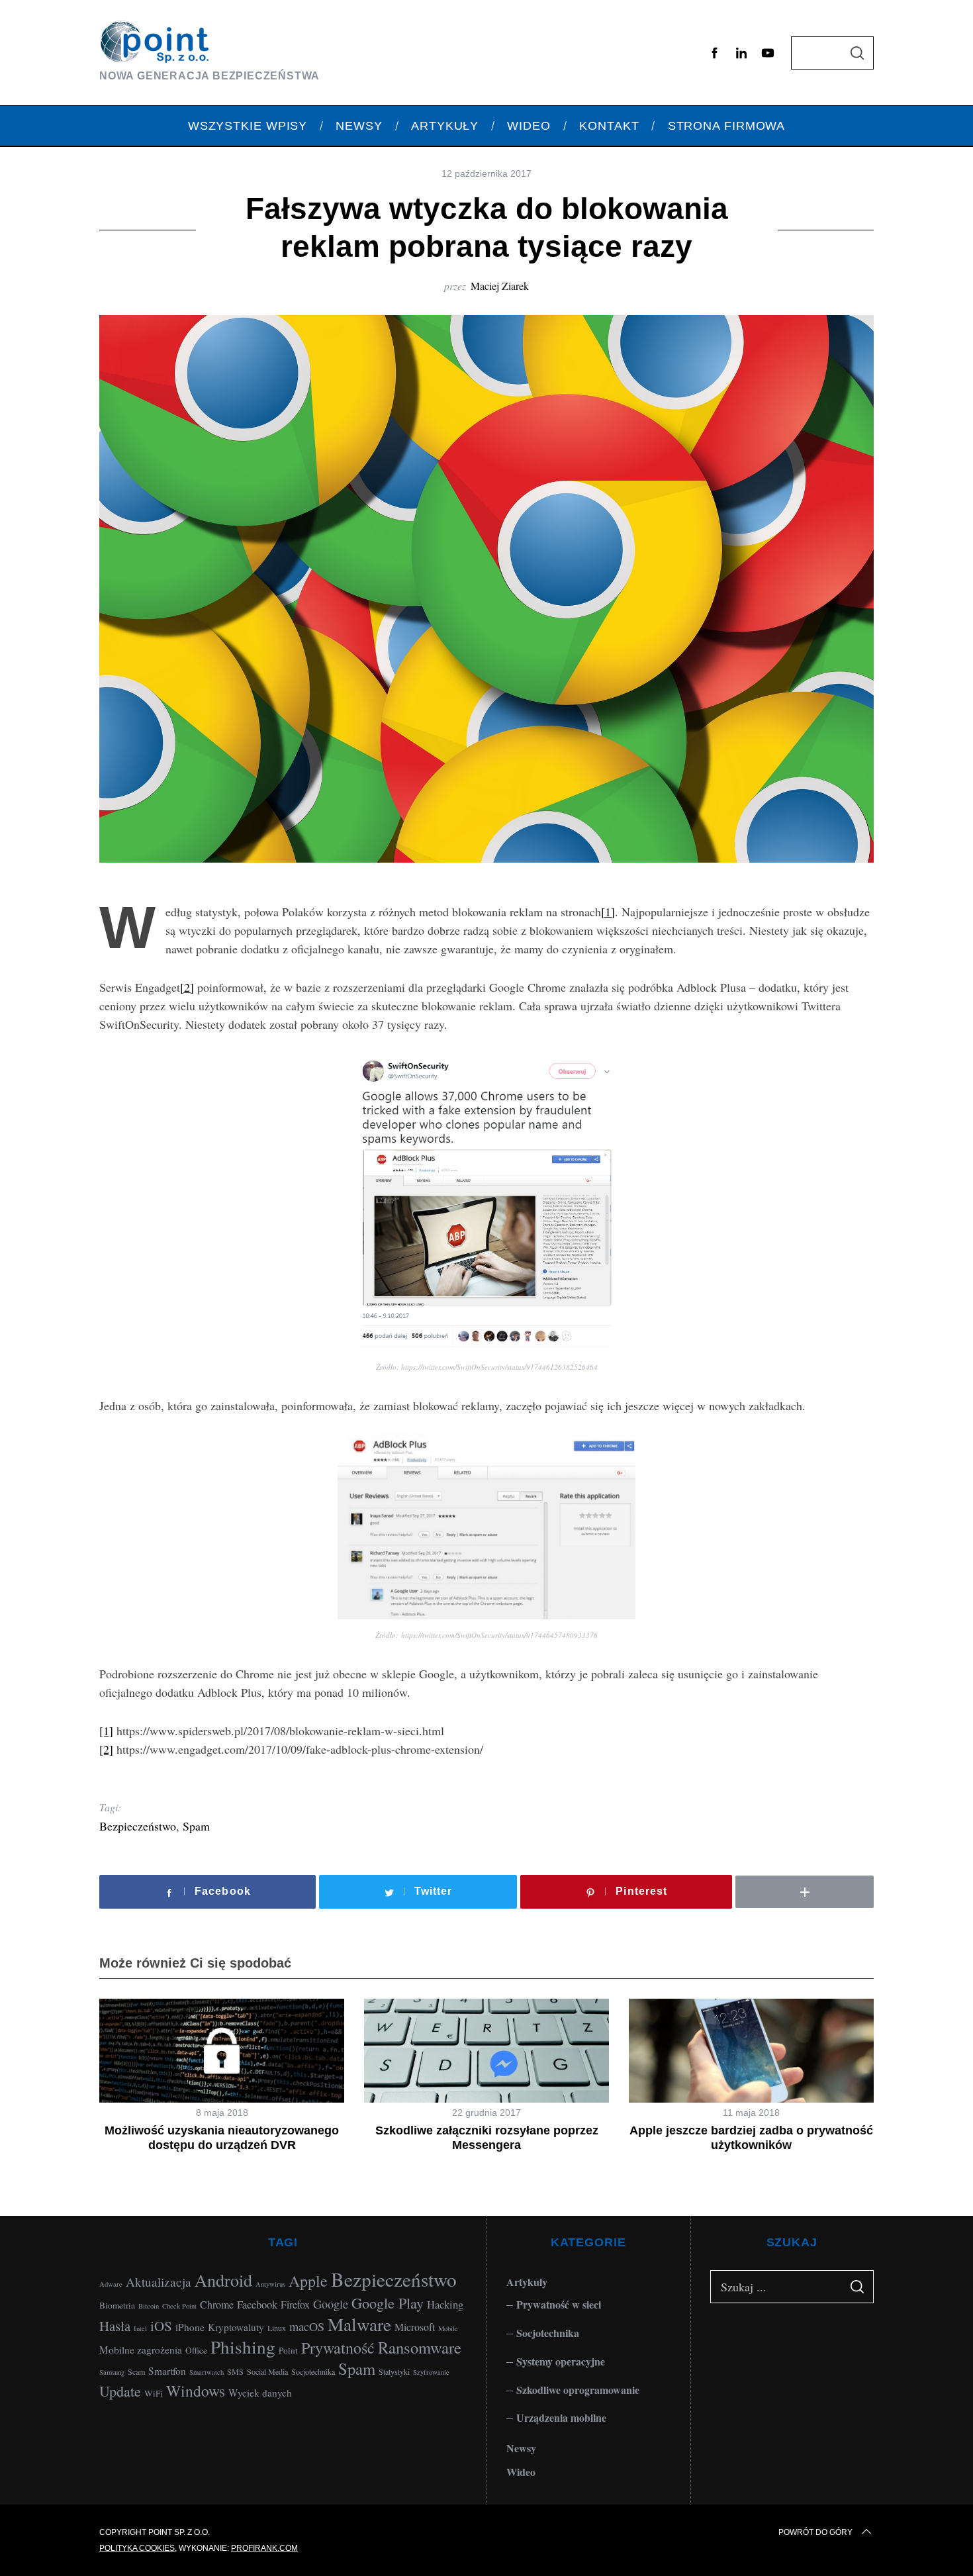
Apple (308, 2281)
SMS (235, 2371)
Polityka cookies (137, 2548)
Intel (140, 2328)
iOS (161, 2326)
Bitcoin (149, 2306)
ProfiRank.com (264, 2548)
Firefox (295, 2304)
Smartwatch (207, 2372)
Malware (359, 2324)
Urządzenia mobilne (561, 2417)
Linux (277, 2328)
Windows (196, 2391)
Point (288, 2350)
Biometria (117, 2305)
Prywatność (338, 2348)
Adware (111, 2284)
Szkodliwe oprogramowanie (578, 2390)
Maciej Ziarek (500, 286)
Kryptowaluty (236, 2327)
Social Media (267, 2371)
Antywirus (270, 2284)
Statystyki (394, 2371)
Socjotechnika (313, 2371)
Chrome (217, 2304)
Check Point (179, 2306)
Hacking (445, 2304)
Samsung (112, 2372)
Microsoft (415, 2327)
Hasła (115, 2326)
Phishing (243, 2347)
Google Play (388, 2303)
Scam (136, 2371)
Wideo (521, 2472)
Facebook (257, 2304)
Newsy (521, 2448)
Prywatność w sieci (559, 2304)
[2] (187, 987)
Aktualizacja (159, 2282)
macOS (307, 2326)
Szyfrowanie (431, 2372)
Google (331, 2304)
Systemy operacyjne (561, 2361)
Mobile (448, 2328)
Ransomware (420, 2347)
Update (120, 2391)
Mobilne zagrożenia (141, 2350)
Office (196, 2350)
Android (223, 2280)
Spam (196, 1826)
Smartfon (167, 2371)
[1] (608, 912)
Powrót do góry (815, 2532)
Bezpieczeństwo (138, 1826)
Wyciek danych (260, 2393)
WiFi (154, 2393)
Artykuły (527, 2282)
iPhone (190, 2327)
